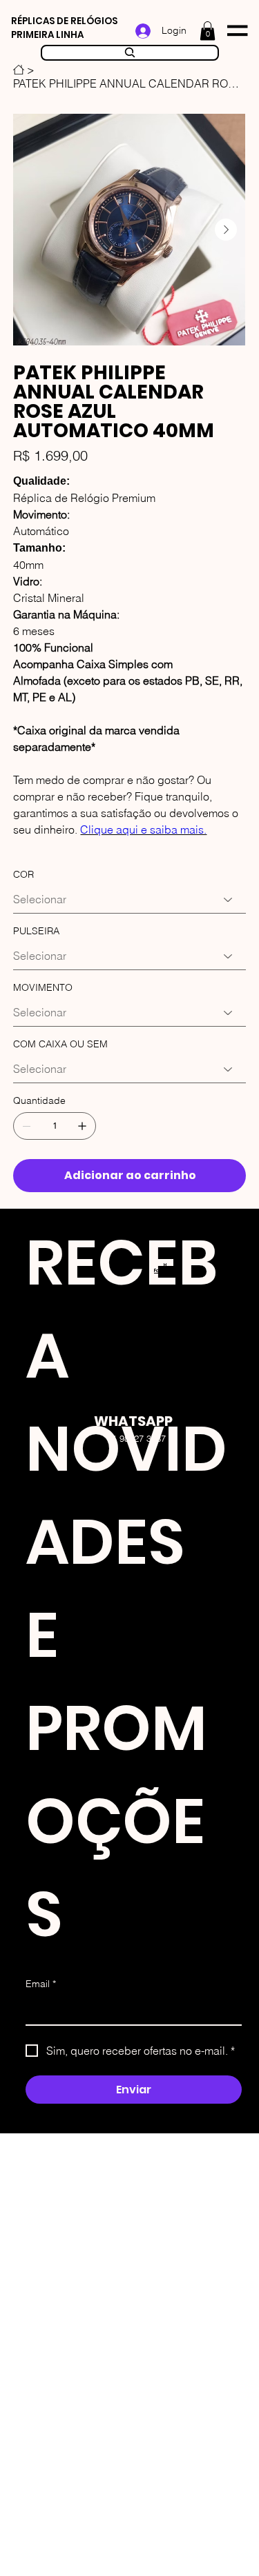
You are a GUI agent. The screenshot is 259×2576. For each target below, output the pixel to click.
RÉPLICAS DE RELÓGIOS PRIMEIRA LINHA (64, 28)
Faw (159, 1270)
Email (41, 1984)
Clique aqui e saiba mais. (143, 829)
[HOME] (19, 70)
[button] (208, 31)
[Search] (130, 53)
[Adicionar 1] (82, 1126)
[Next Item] (226, 230)
